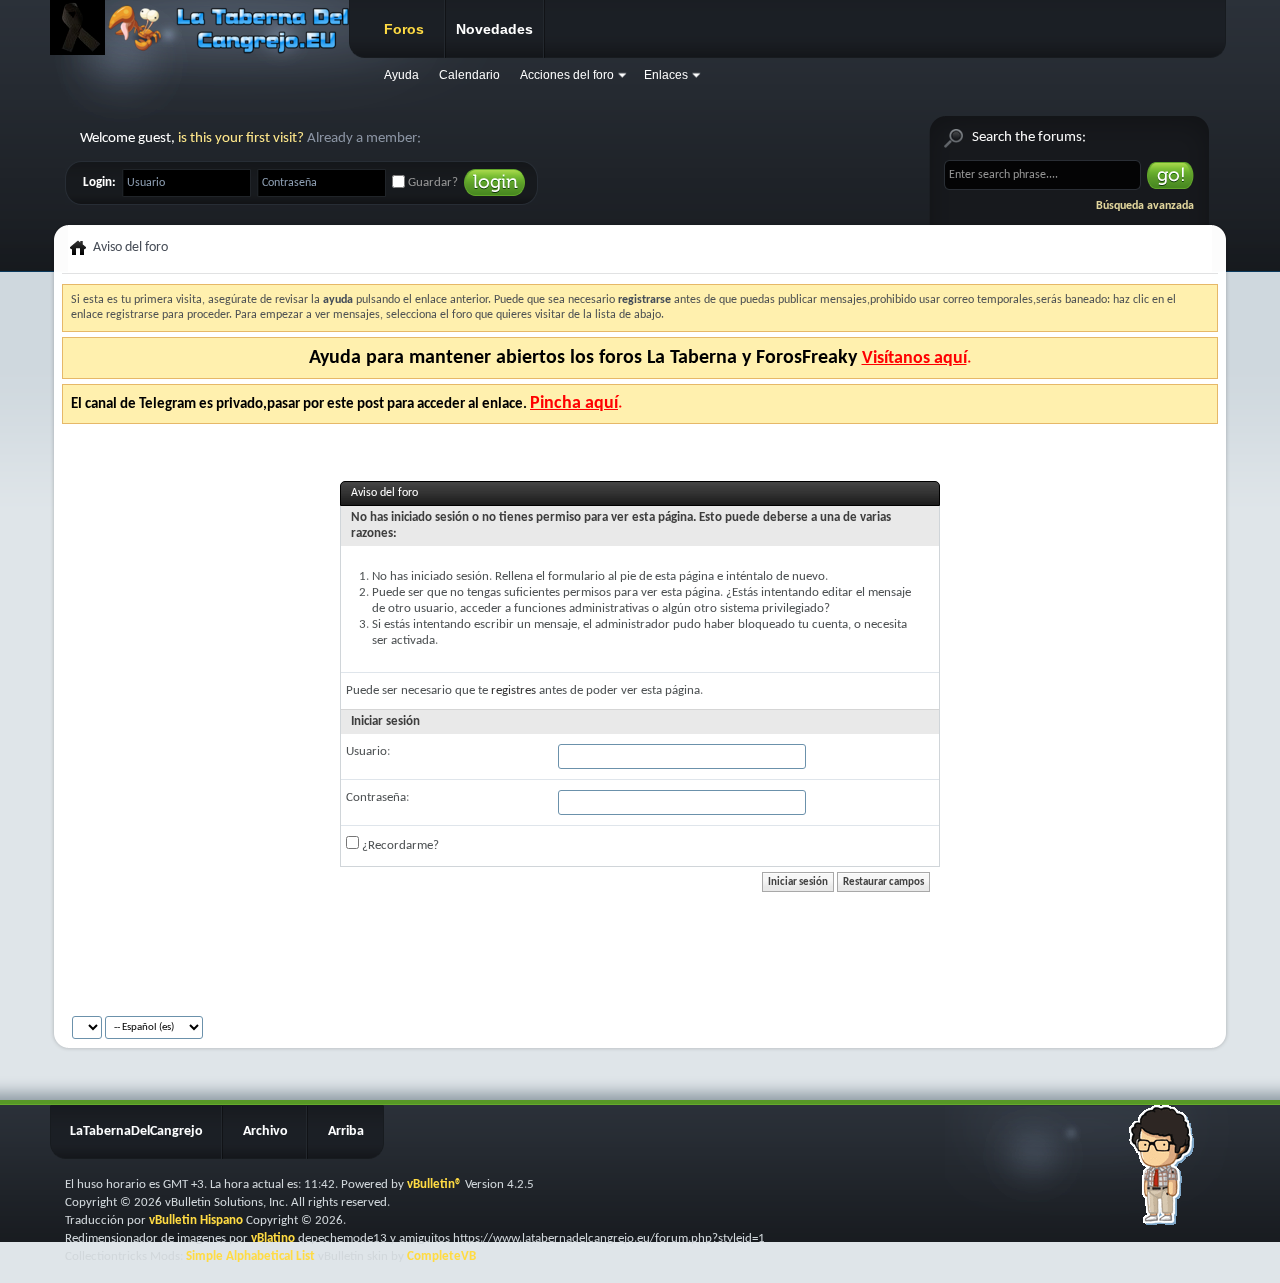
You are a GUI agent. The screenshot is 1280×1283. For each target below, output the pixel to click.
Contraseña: (377, 797)
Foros (404, 29)
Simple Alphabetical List (250, 1256)
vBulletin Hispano (196, 1220)
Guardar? (431, 182)
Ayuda (401, 75)
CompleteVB (441, 1256)
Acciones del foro (567, 75)
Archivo (265, 1131)
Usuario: (368, 751)
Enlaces (666, 75)
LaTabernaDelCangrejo (136, 1131)
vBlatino (273, 1238)
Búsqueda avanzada (1145, 206)
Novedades (494, 29)
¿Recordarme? (399, 845)
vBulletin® (434, 1184)
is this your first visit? (241, 138)
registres (513, 690)
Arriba (346, 1131)
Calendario (469, 75)
